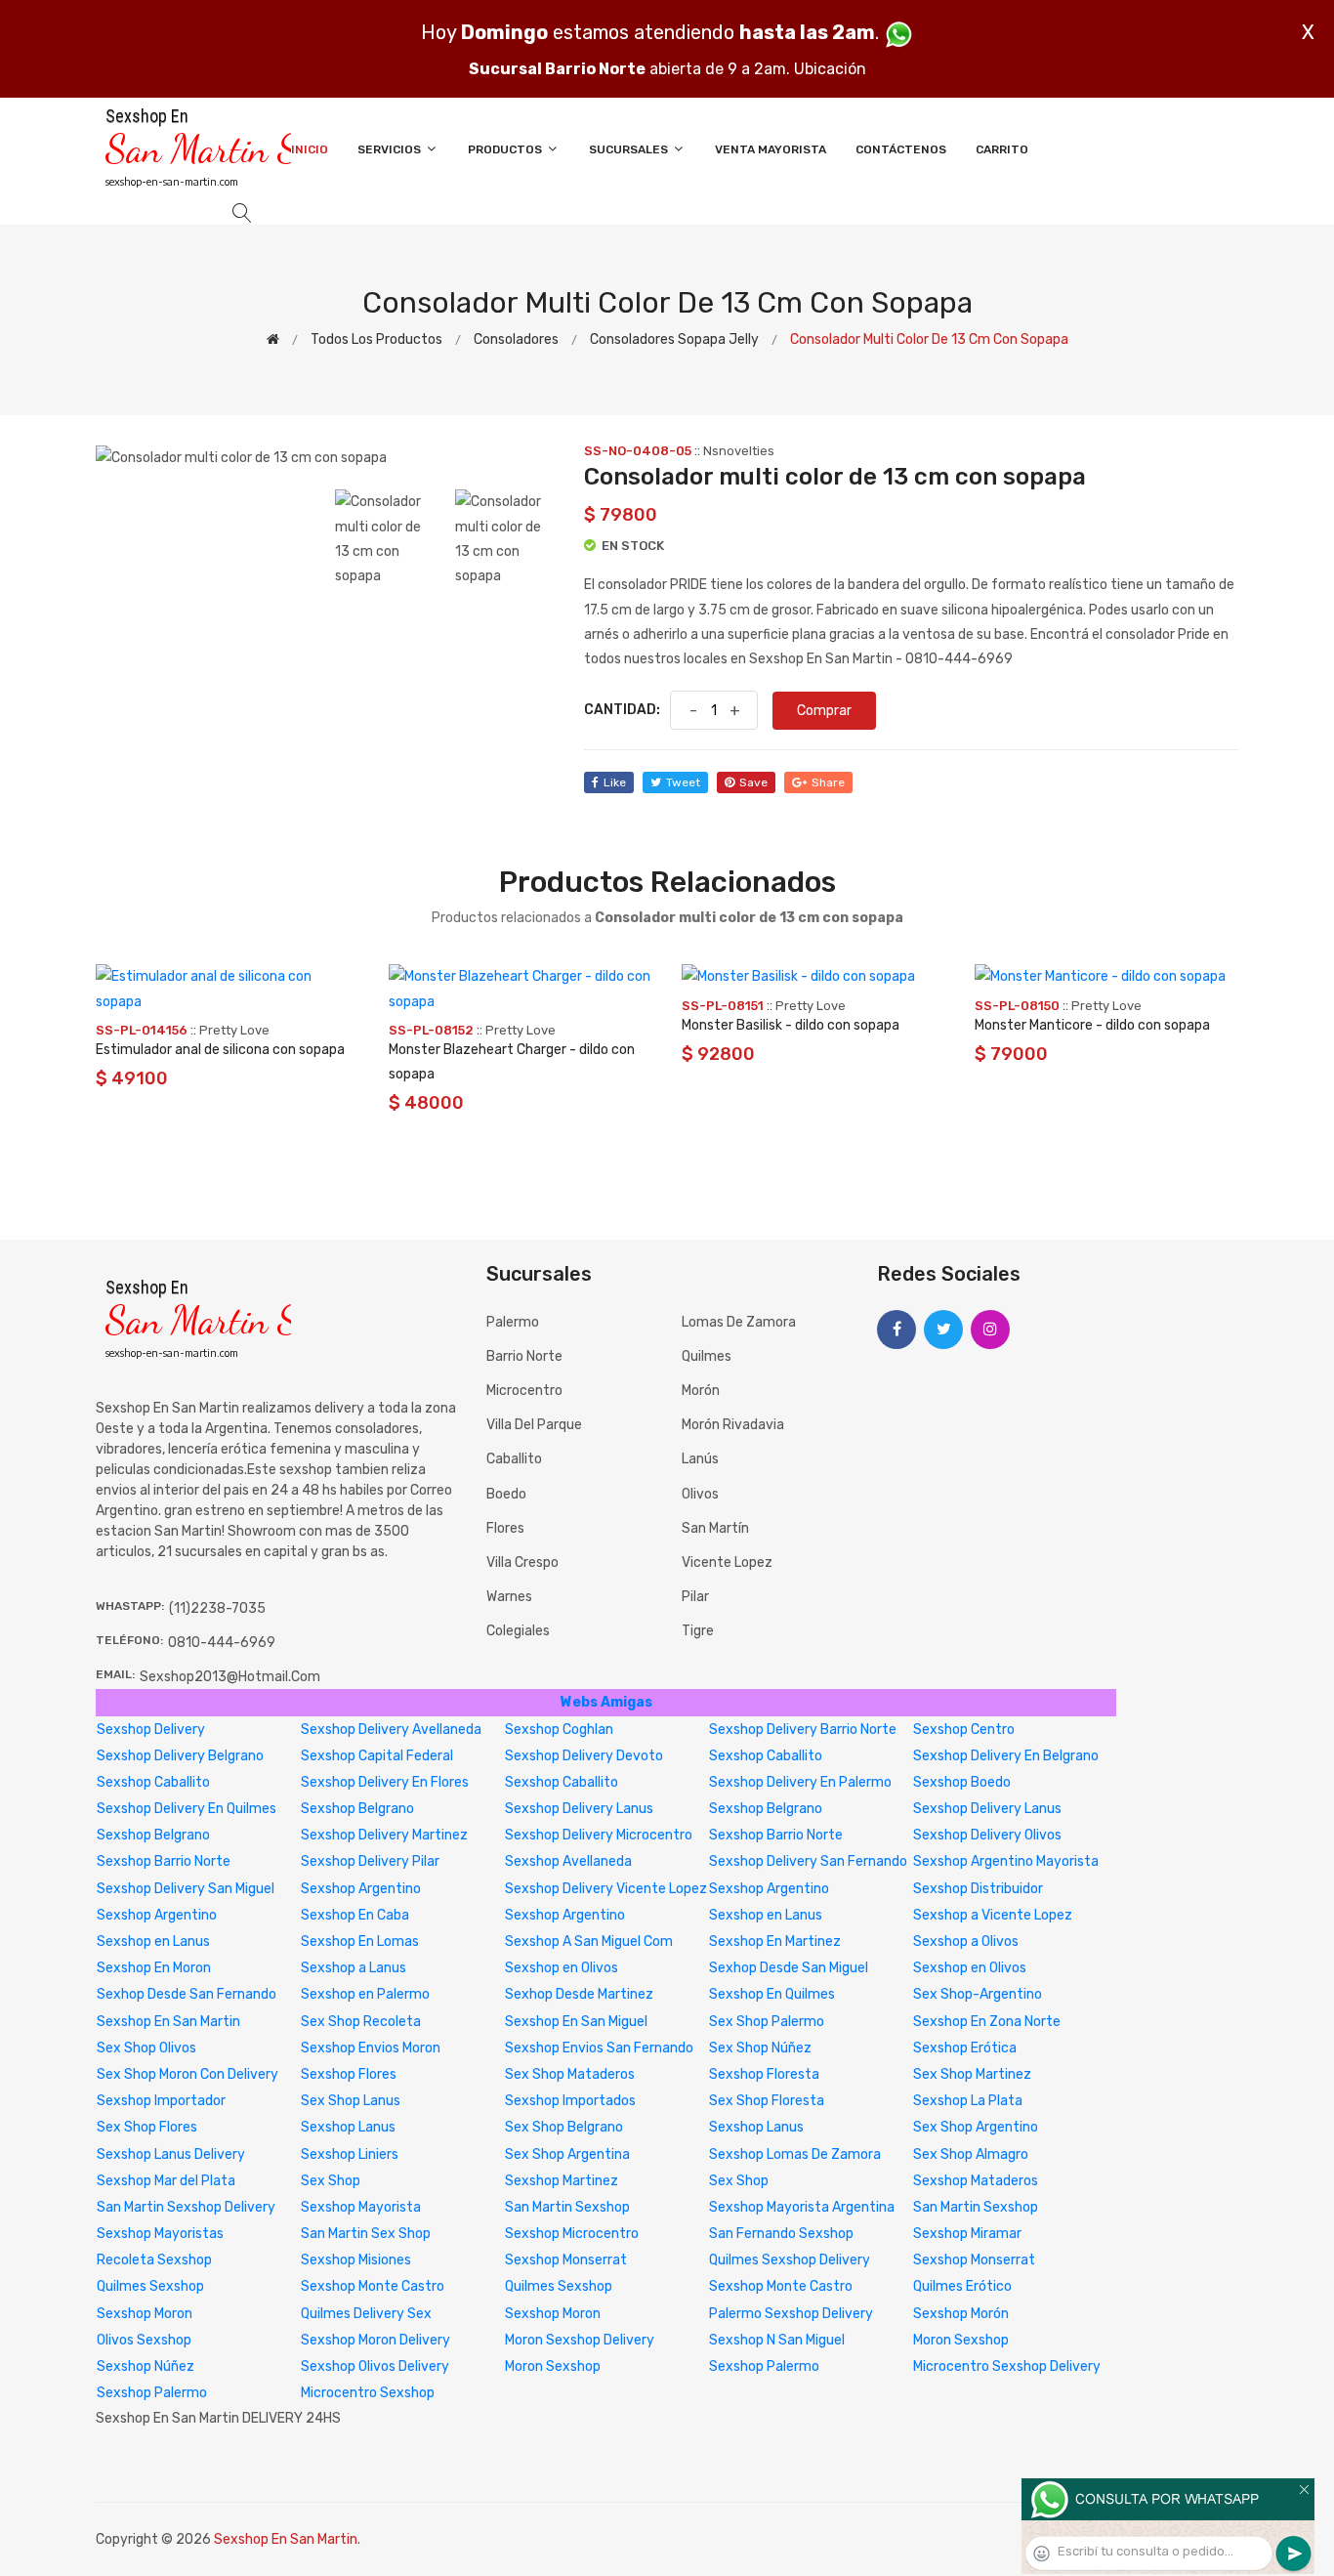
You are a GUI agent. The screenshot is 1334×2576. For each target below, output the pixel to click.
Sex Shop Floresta (767, 2101)
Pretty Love (234, 1030)
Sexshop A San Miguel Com (589, 1942)
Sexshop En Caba (355, 1915)
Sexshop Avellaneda (568, 1861)
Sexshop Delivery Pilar (370, 1861)
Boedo (506, 1494)
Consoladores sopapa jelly (674, 339)
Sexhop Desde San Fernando (187, 1994)
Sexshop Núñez (146, 2366)
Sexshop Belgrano (357, 1809)
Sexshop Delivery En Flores (385, 1782)
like (615, 782)
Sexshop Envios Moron (371, 2048)
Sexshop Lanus (348, 2127)
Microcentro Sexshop (368, 2393)
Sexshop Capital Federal (377, 1756)
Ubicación (830, 69)
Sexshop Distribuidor (978, 1889)
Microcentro (524, 1391)
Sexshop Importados (570, 2101)
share (828, 782)
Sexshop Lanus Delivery (171, 2154)
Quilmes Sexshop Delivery (790, 2260)
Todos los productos (376, 339)
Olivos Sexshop (144, 2340)
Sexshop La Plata (968, 2101)
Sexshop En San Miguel (576, 2022)
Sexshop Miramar (967, 2234)
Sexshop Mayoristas (160, 2234)
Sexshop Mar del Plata (166, 2181)
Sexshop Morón (961, 2314)
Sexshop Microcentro (572, 2234)
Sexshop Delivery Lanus (579, 1809)
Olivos (700, 1494)
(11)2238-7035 (217, 1608)
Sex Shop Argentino (976, 2127)
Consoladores (516, 339)
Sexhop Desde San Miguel (789, 1968)
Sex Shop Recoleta (361, 2022)
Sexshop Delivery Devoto (584, 1756)
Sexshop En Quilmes (772, 1994)
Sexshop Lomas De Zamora (795, 2154)
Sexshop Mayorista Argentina (802, 2207)
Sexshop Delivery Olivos (987, 1835)
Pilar (695, 1597)
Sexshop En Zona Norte (987, 2022)
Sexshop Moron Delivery (375, 2340)
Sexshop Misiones (356, 2260)
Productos (506, 149)
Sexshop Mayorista (361, 2207)
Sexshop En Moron (154, 1968)
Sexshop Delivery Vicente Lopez (606, 1889)
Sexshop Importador (161, 2101)
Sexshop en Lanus (766, 1915)
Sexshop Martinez (562, 2181)
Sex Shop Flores (147, 2127)
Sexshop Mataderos (976, 2181)
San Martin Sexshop (567, 2207)
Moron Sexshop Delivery (580, 2340)
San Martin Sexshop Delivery (186, 2207)
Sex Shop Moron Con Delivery (188, 2074)
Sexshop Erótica (965, 2048)
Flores (505, 1528)
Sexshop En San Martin (168, 2022)
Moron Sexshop (961, 2340)
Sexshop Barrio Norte (776, 1835)
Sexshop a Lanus (354, 1968)
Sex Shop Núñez (760, 2048)
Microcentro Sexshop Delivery (1007, 2366)
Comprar (824, 711)
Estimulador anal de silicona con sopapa (220, 1050)
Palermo (513, 1322)
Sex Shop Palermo (767, 2022)
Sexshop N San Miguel (777, 2340)
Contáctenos (901, 149)
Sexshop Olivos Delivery (375, 2366)
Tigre (698, 1631)
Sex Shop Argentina (567, 2154)
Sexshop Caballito (766, 1756)
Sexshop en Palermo (365, 1994)
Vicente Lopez (727, 1562)
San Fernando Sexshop (781, 2234)
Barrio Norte (524, 1356)
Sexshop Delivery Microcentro (599, 1835)
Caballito (514, 1459)
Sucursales (630, 149)
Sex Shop (331, 2181)
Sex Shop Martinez (972, 2074)
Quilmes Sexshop (150, 2286)
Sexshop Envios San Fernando (599, 2048)
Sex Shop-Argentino (978, 1994)
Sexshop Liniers (350, 2154)
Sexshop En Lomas (360, 1942)
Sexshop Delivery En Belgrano (1006, 1756)
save (753, 782)
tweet (683, 782)
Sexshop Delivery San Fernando (808, 1861)
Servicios (391, 149)
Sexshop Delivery (151, 1730)
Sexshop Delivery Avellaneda (391, 1730)
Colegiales (518, 1631)
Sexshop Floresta (764, 2074)
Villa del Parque (534, 1425)
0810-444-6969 (222, 1643)
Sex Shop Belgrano (564, 2127)
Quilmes (707, 1356)
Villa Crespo (522, 1562)
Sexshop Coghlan (559, 1730)
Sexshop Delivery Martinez (384, 1835)
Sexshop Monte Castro (373, 2286)
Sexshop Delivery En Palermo (800, 1782)
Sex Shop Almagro (971, 2154)
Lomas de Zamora (739, 1322)
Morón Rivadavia (733, 1425)
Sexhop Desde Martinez (579, 1994)
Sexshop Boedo (962, 1782)
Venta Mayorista (771, 149)
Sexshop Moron (145, 2314)
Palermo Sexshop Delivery (791, 2314)
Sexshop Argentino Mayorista (1006, 1861)
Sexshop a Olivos (966, 1942)
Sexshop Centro (964, 1730)
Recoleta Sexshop (154, 2260)
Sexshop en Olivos (562, 1968)
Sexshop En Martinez (775, 1942)
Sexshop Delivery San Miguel (186, 1889)
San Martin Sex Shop (366, 2234)
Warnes (509, 1597)
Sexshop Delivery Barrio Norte (803, 1730)
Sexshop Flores (349, 2074)
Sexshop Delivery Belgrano (180, 1756)
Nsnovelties (739, 451)
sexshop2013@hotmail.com (230, 1677)
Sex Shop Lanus (351, 2101)
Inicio (310, 149)
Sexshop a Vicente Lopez (993, 1915)
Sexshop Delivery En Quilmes (187, 1809)
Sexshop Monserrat (566, 2260)
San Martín (715, 1528)
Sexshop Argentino (361, 1889)
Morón (701, 1391)
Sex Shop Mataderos (570, 2074)
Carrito (1002, 149)
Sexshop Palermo (764, 2366)
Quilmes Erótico (962, 2286)
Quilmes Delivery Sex (366, 2314)
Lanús (700, 1459)
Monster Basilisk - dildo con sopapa (791, 1025)
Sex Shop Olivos (146, 2048)
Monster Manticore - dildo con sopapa (1092, 1025)
